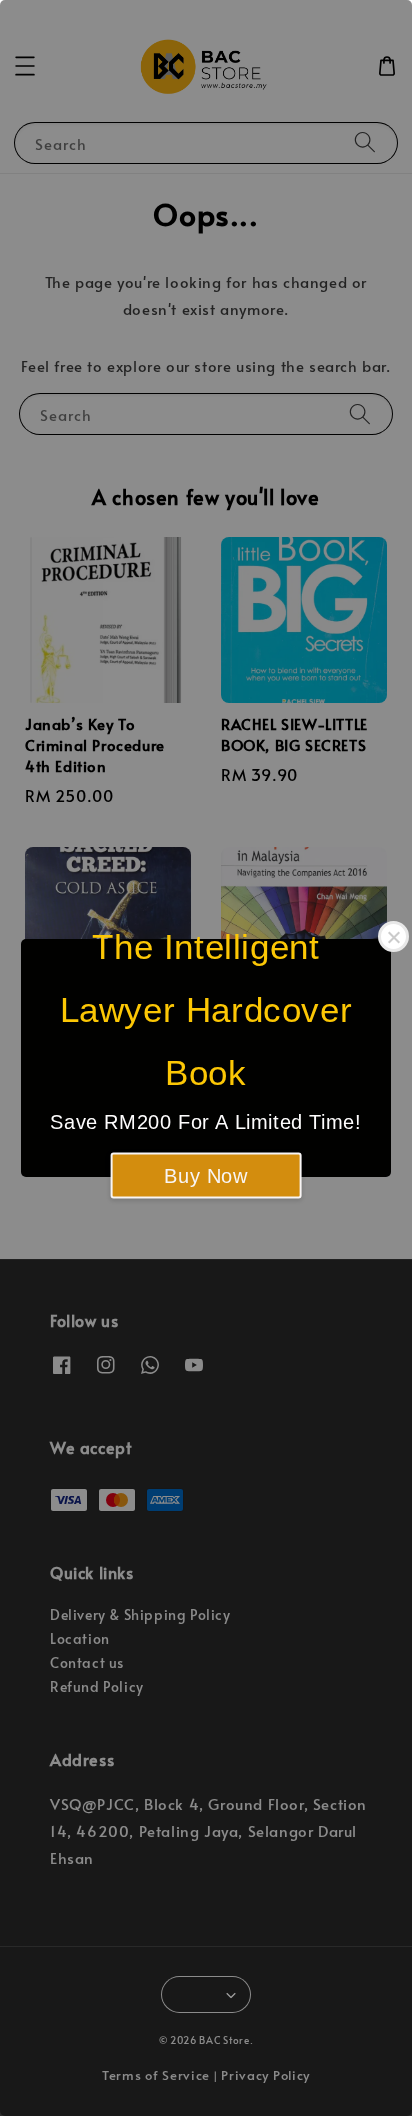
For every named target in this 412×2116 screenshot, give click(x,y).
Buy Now (205, 1176)
